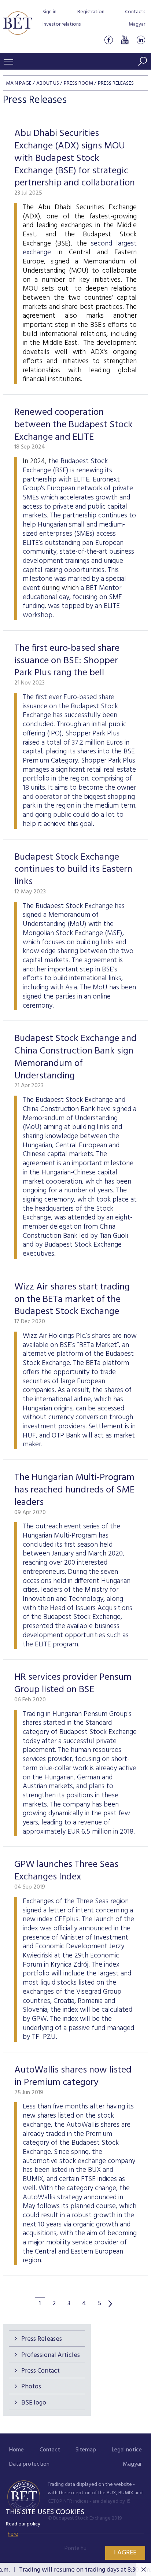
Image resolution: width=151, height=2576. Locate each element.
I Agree (125, 2553)
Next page (110, 2304)
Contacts (135, 12)
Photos (31, 2387)
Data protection (29, 2464)
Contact (50, 2450)
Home (16, 2450)
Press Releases (42, 2339)
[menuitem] (16, 2450)
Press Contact (40, 2371)
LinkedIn (141, 40)
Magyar (137, 24)
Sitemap (86, 2450)
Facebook (108, 40)
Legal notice (127, 2450)
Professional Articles (51, 2355)
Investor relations (62, 24)
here (13, 2534)
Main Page (19, 83)
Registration (91, 12)
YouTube (125, 40)
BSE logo (34, 2403)
